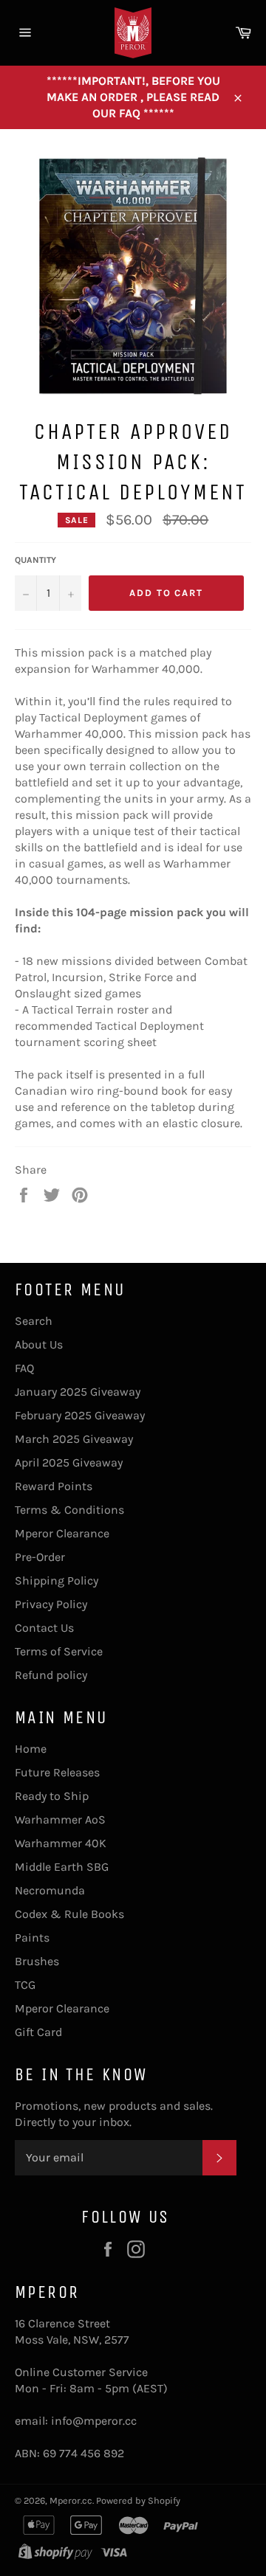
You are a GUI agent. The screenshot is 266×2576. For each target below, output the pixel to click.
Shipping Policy (57, 1580)
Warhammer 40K (61, 1843)
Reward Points (54, 1486)
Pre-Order (40, 1557)
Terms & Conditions (69, 1510)
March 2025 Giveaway (74, 1439)
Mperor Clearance (62, 1533)
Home (31, 1749)
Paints (32, 1938)
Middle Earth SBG (62, 1867)
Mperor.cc (71, 2500)
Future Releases (57, 1772)
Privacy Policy (51, 1604)
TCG (25, 1985)
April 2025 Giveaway (69, 1462)
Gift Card (38, 2032)
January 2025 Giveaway (78, 1392)
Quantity (35, 560)
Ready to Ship (52, 1796)
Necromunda (50, 1890)
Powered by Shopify (138, 2500)
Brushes (37, 1961)
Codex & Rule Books (69, 1914)
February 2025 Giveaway (80, 1415)
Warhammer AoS (60, 1820)
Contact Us (44, 1628)
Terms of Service (59, 1651)
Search (34, 1321)
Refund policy (51, 1675)
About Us (39, 1344)
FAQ (24, 1368)
